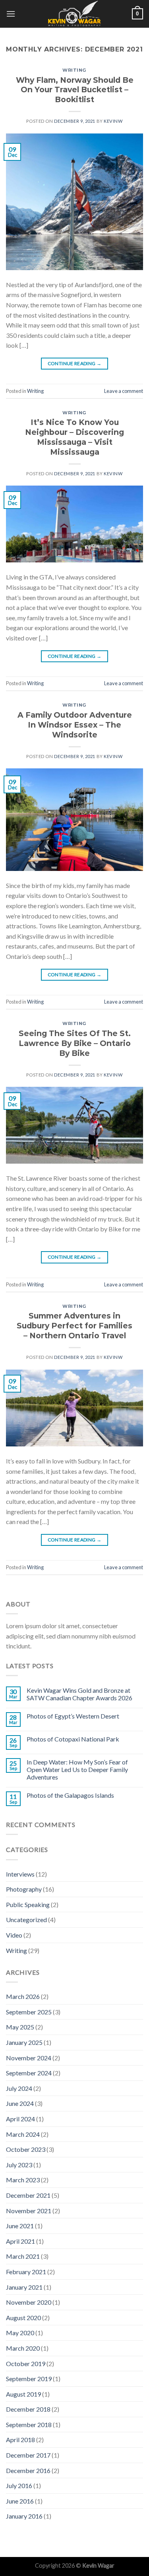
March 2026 (23, 1996)
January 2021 (24, 2287)
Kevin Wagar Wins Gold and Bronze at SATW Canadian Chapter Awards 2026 (79, 1694)
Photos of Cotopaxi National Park (73, 1739)
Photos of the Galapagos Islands (70, 1795)
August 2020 (23, 2318)
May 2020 (20, 2333)
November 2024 (29, 2058)
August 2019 (23, 2394)
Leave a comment (124, 391)
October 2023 (26, 2149)
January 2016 (24, 2516)
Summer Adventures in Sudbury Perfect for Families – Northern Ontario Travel (74, 1326)
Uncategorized (26, 1920)
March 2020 (23, 2348)
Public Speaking (28, 1904)
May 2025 (20, 2027)
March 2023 (23, 2180)
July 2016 (19, 2485)
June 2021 (20, 2226)
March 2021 (23, 2256)
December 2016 (28, 2470)
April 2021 (20, 2241)
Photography (24, 1889)
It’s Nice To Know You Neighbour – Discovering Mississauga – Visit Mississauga (74, 437)
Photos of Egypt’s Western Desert (73, 1716)
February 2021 (26, 2272)
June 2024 (20, 2103)
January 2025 (24, 2042)
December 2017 (28, 2455)
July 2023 (19, 2165)
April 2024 (20, 2119)
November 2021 (29, 2211)
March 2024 (23, 2134)
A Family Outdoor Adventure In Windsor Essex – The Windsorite (75, 725)
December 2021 (28, 2195)
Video (14, 1935)
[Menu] (11, 14)
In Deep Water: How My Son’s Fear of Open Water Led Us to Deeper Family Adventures (77, 1769)
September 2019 (29, 2379)
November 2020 (29, 2302)
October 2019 (26, 2364)
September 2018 (29, 2425)
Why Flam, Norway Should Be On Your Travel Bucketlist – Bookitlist (75, 90)
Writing (74, 70)
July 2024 (19, 2088)
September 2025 (29, 2012)
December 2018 (28, 2409)
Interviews (20, 1874)
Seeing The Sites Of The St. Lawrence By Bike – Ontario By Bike (75, 1043)
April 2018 (20, 2440)
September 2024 (29, 2073)
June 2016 (20, 2501)
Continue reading (75, 363)
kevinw (113, 121)
